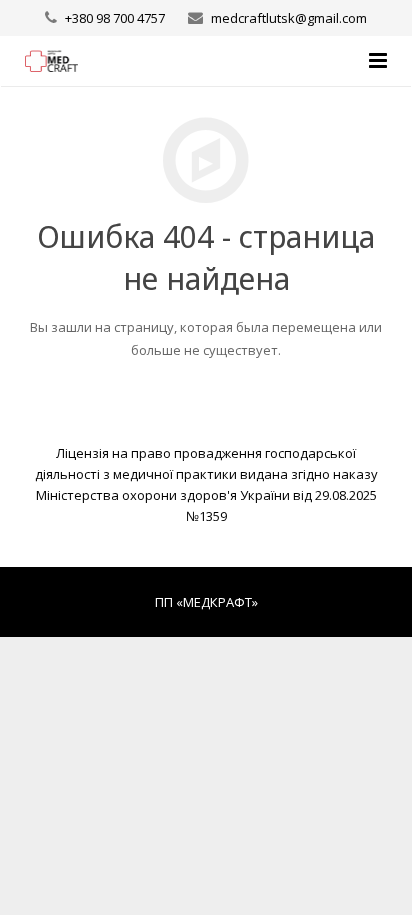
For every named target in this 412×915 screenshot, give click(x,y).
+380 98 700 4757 (115, 18)
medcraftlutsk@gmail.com (289, 18)
